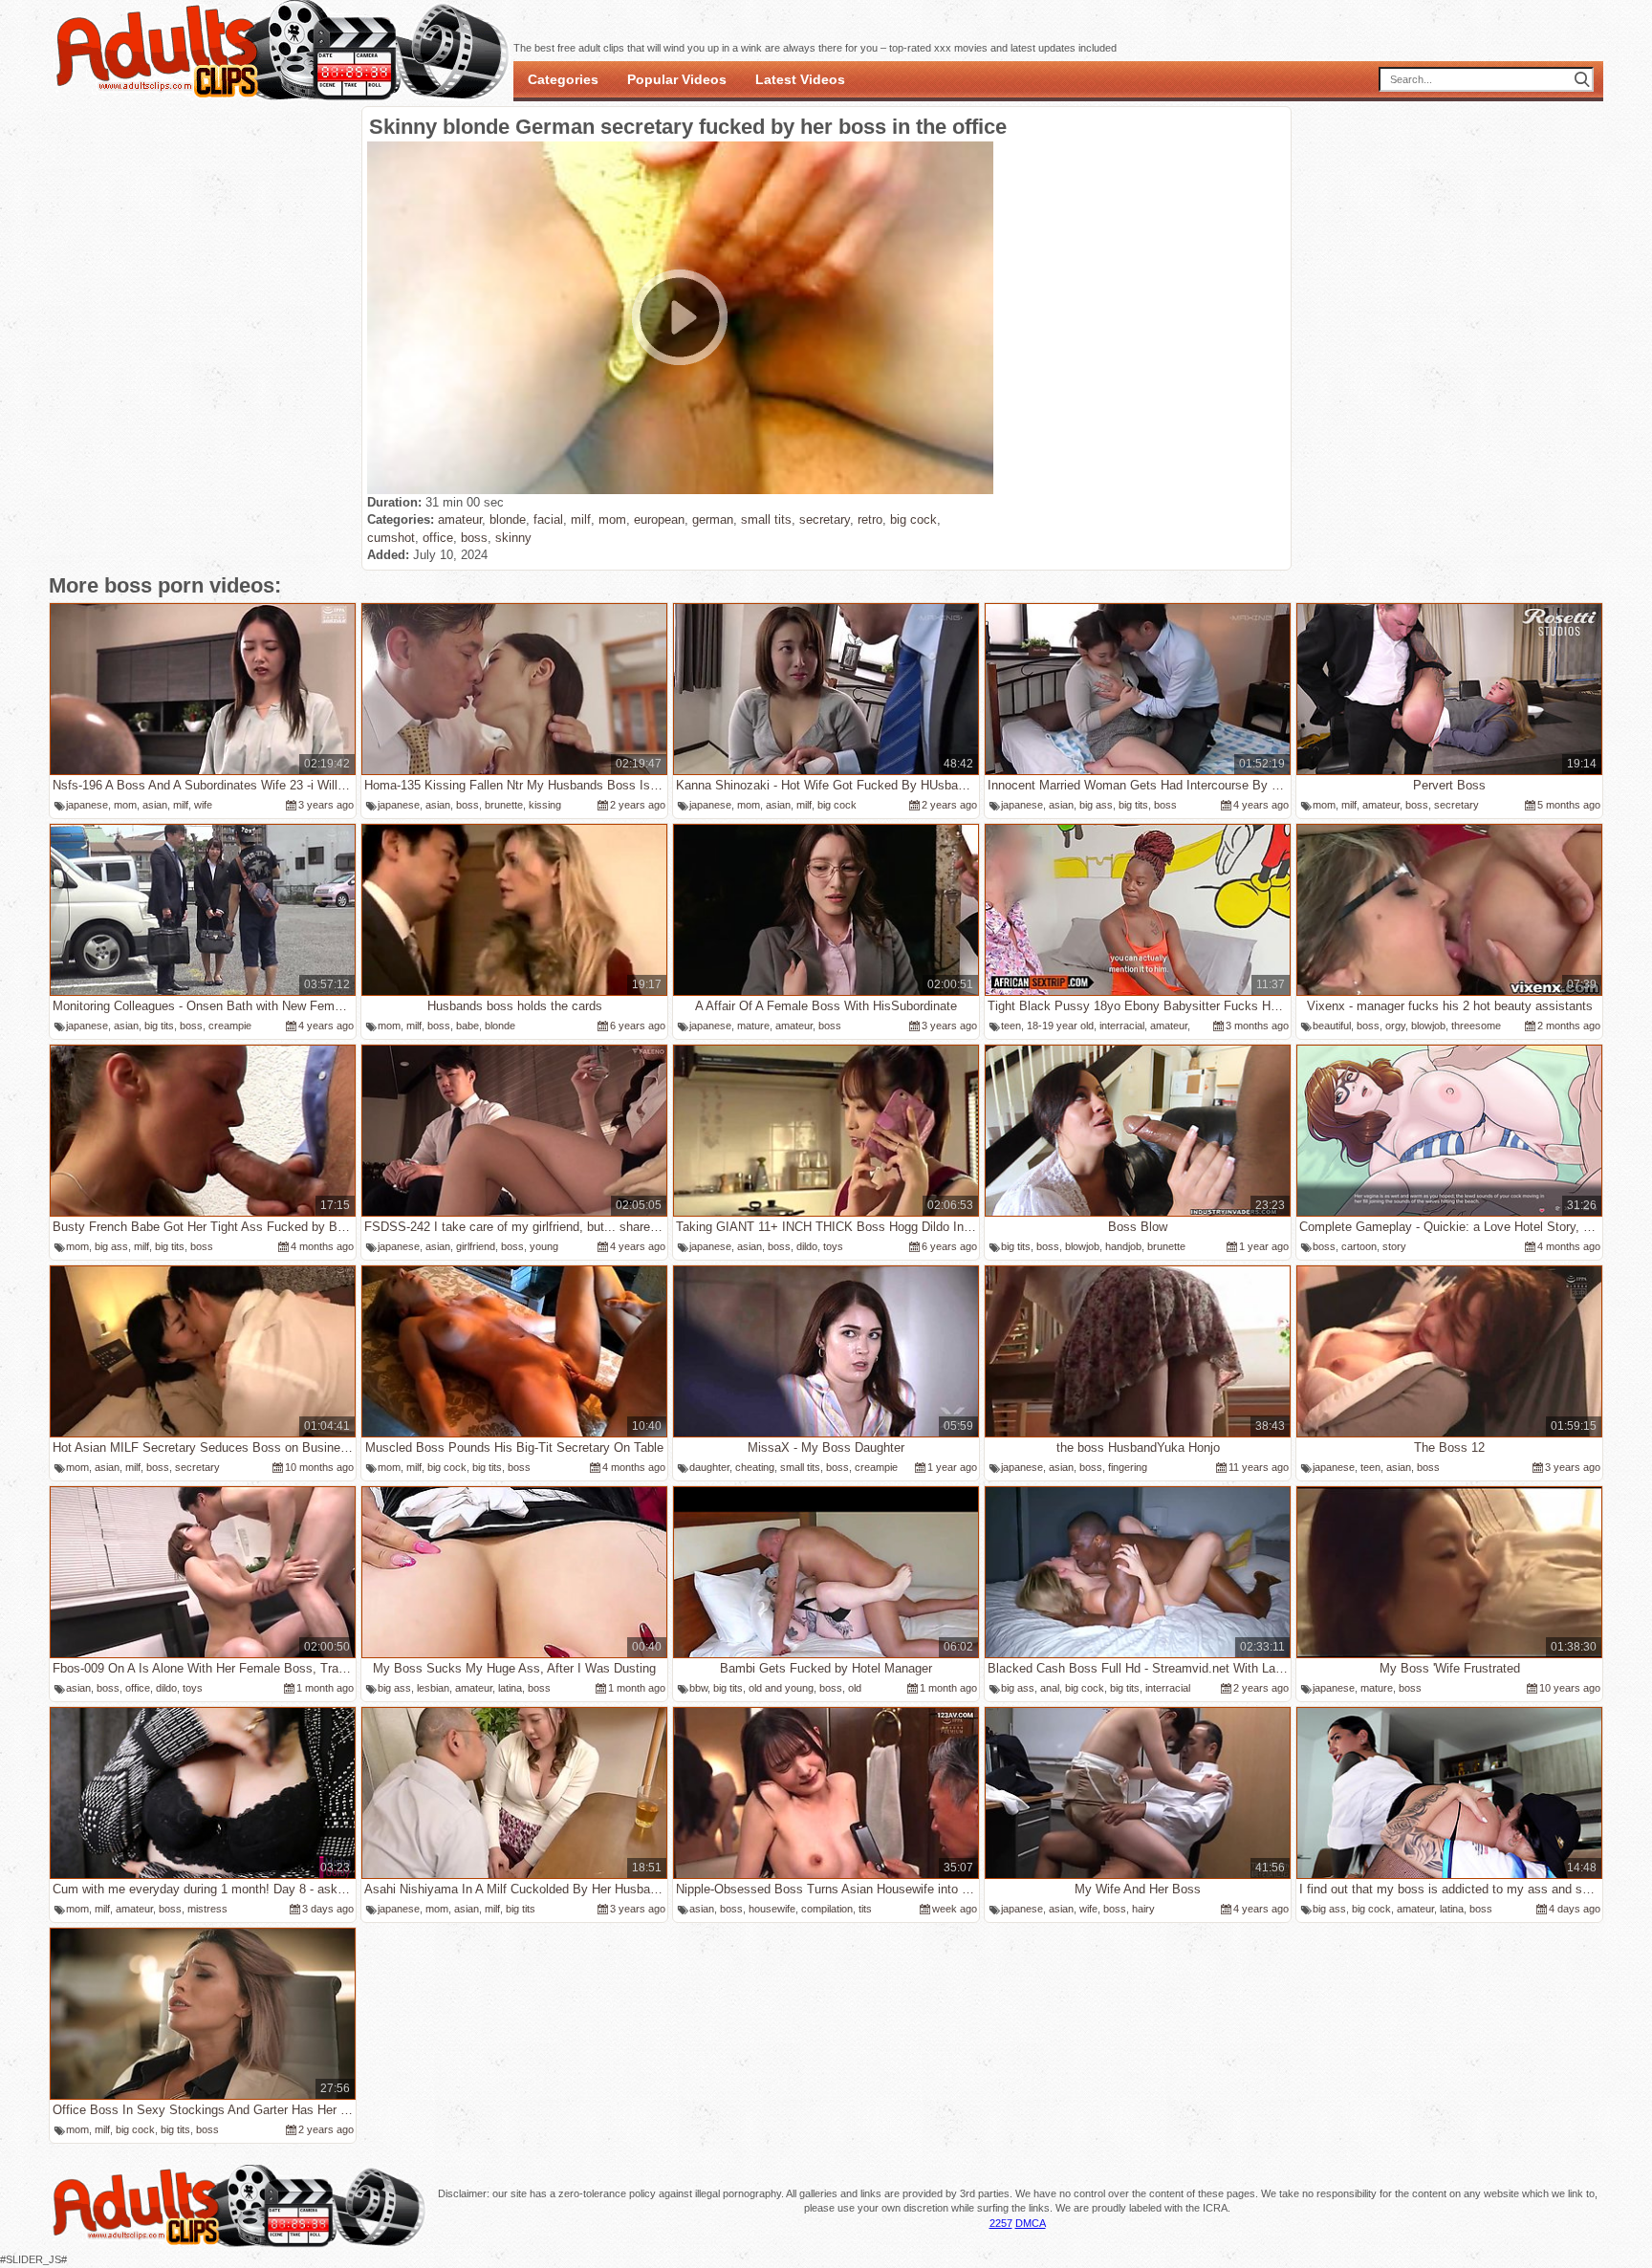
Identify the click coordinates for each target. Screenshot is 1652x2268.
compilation (827, 1909)
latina (510, 1688)
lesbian (433, 1688)
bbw (698, 1688)
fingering (1128, 1467)
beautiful (1332, 1026)
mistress (207, 1909)
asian (155, 805)
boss (474, 538)
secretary (825, 519)
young (544, 1246)
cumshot (391, 538)
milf (581, 519)
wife (203, 805)
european (659, 519)
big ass (1096, 805)
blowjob (1428, 1026)
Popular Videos (677, 79)
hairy (1143, 1909)
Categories (563, 79)
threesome (1476, 1026)
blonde (508, 519)
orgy (1395, 1026)
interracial (1122, 1026)
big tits (1133, 805)
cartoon (1359, 1246)
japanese (87, 805)
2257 (1001, 2223)
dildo (807, 1246)
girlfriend (476, 1246)
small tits (766, 519)
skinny (513, 538)
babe (467, 1026)
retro (870, 519)
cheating (755, 1467)
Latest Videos (800, 79)
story (1394, 1246)
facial (548, 519)
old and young (781, 1688)
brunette (504, 805)
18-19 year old (1060, 1026)
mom (612, 519)
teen (1011, 1026)
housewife (772, 1909)
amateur (460, 519)
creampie (230, 1026)
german (713, 519)
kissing (545, 805)
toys (833, 1246)
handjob (1123, 1246)
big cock (913, 519)
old (855, 1688)
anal (1050, 1688)
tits (865, 1909)
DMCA (1031, 2223)
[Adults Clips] (238, 2244)
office (438, 538)
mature (753, 1026)
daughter (709, 1467)
